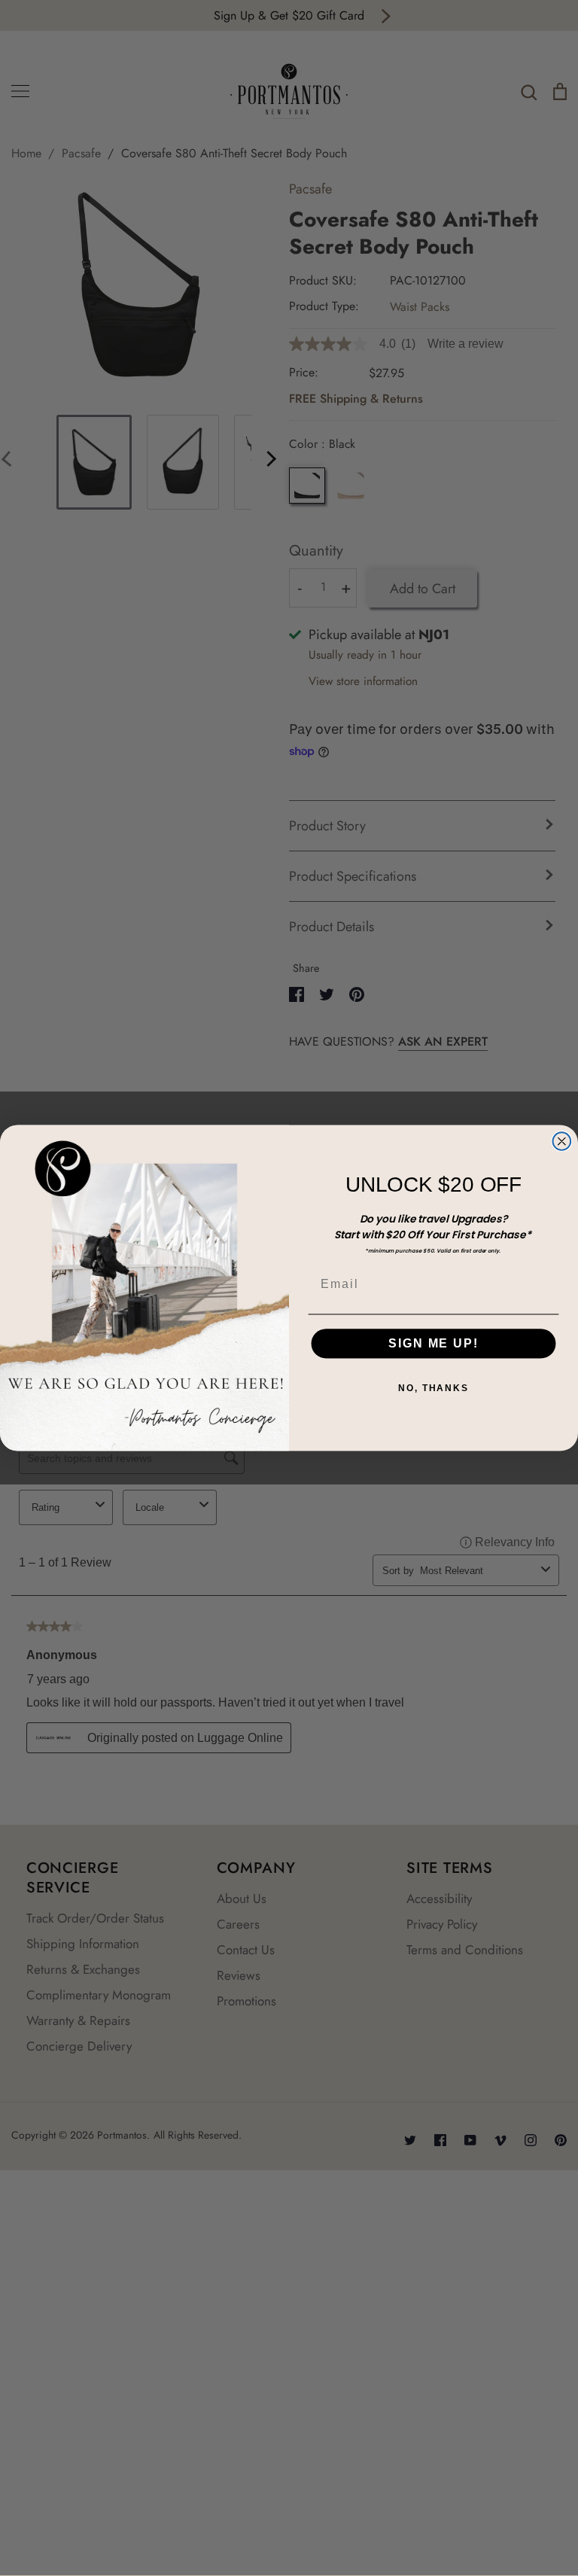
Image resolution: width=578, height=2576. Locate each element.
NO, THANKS (433, 1388)
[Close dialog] (562, 1141)
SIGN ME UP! (433, 1343)
